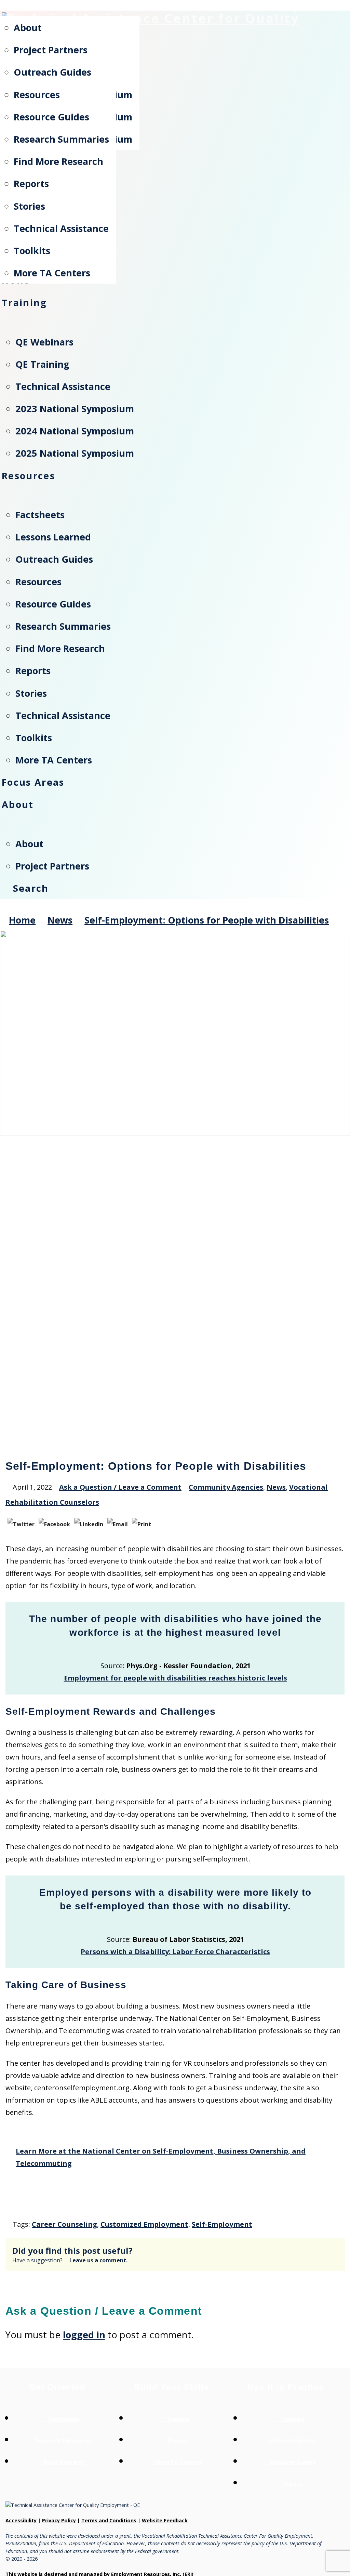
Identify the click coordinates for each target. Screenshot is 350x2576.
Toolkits (293, 2419)
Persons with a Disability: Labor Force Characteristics (175, 1952)
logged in (84, 2335)
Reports (178, 2441)
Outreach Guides (293, 2441)
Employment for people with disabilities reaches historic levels (176, 1678)
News (276, 1487)
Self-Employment (222, 2224)
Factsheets (64, 2419)
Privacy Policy (59, 2520)
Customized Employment (144, 2224)
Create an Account (253, 9)
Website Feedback (165, 2520)
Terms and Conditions (109, 2520)
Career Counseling (64, 2224)
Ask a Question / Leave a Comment (120, 1487)
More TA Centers (178, 2462)
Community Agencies (226, 1487)
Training (178, 2419)
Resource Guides (293, 2462)
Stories (293, 2484)
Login (295, 9)
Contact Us (326, 9)
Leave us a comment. (98, 2260)
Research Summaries (64, 2441)
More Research (64, 2462)
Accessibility (21, 2520)
